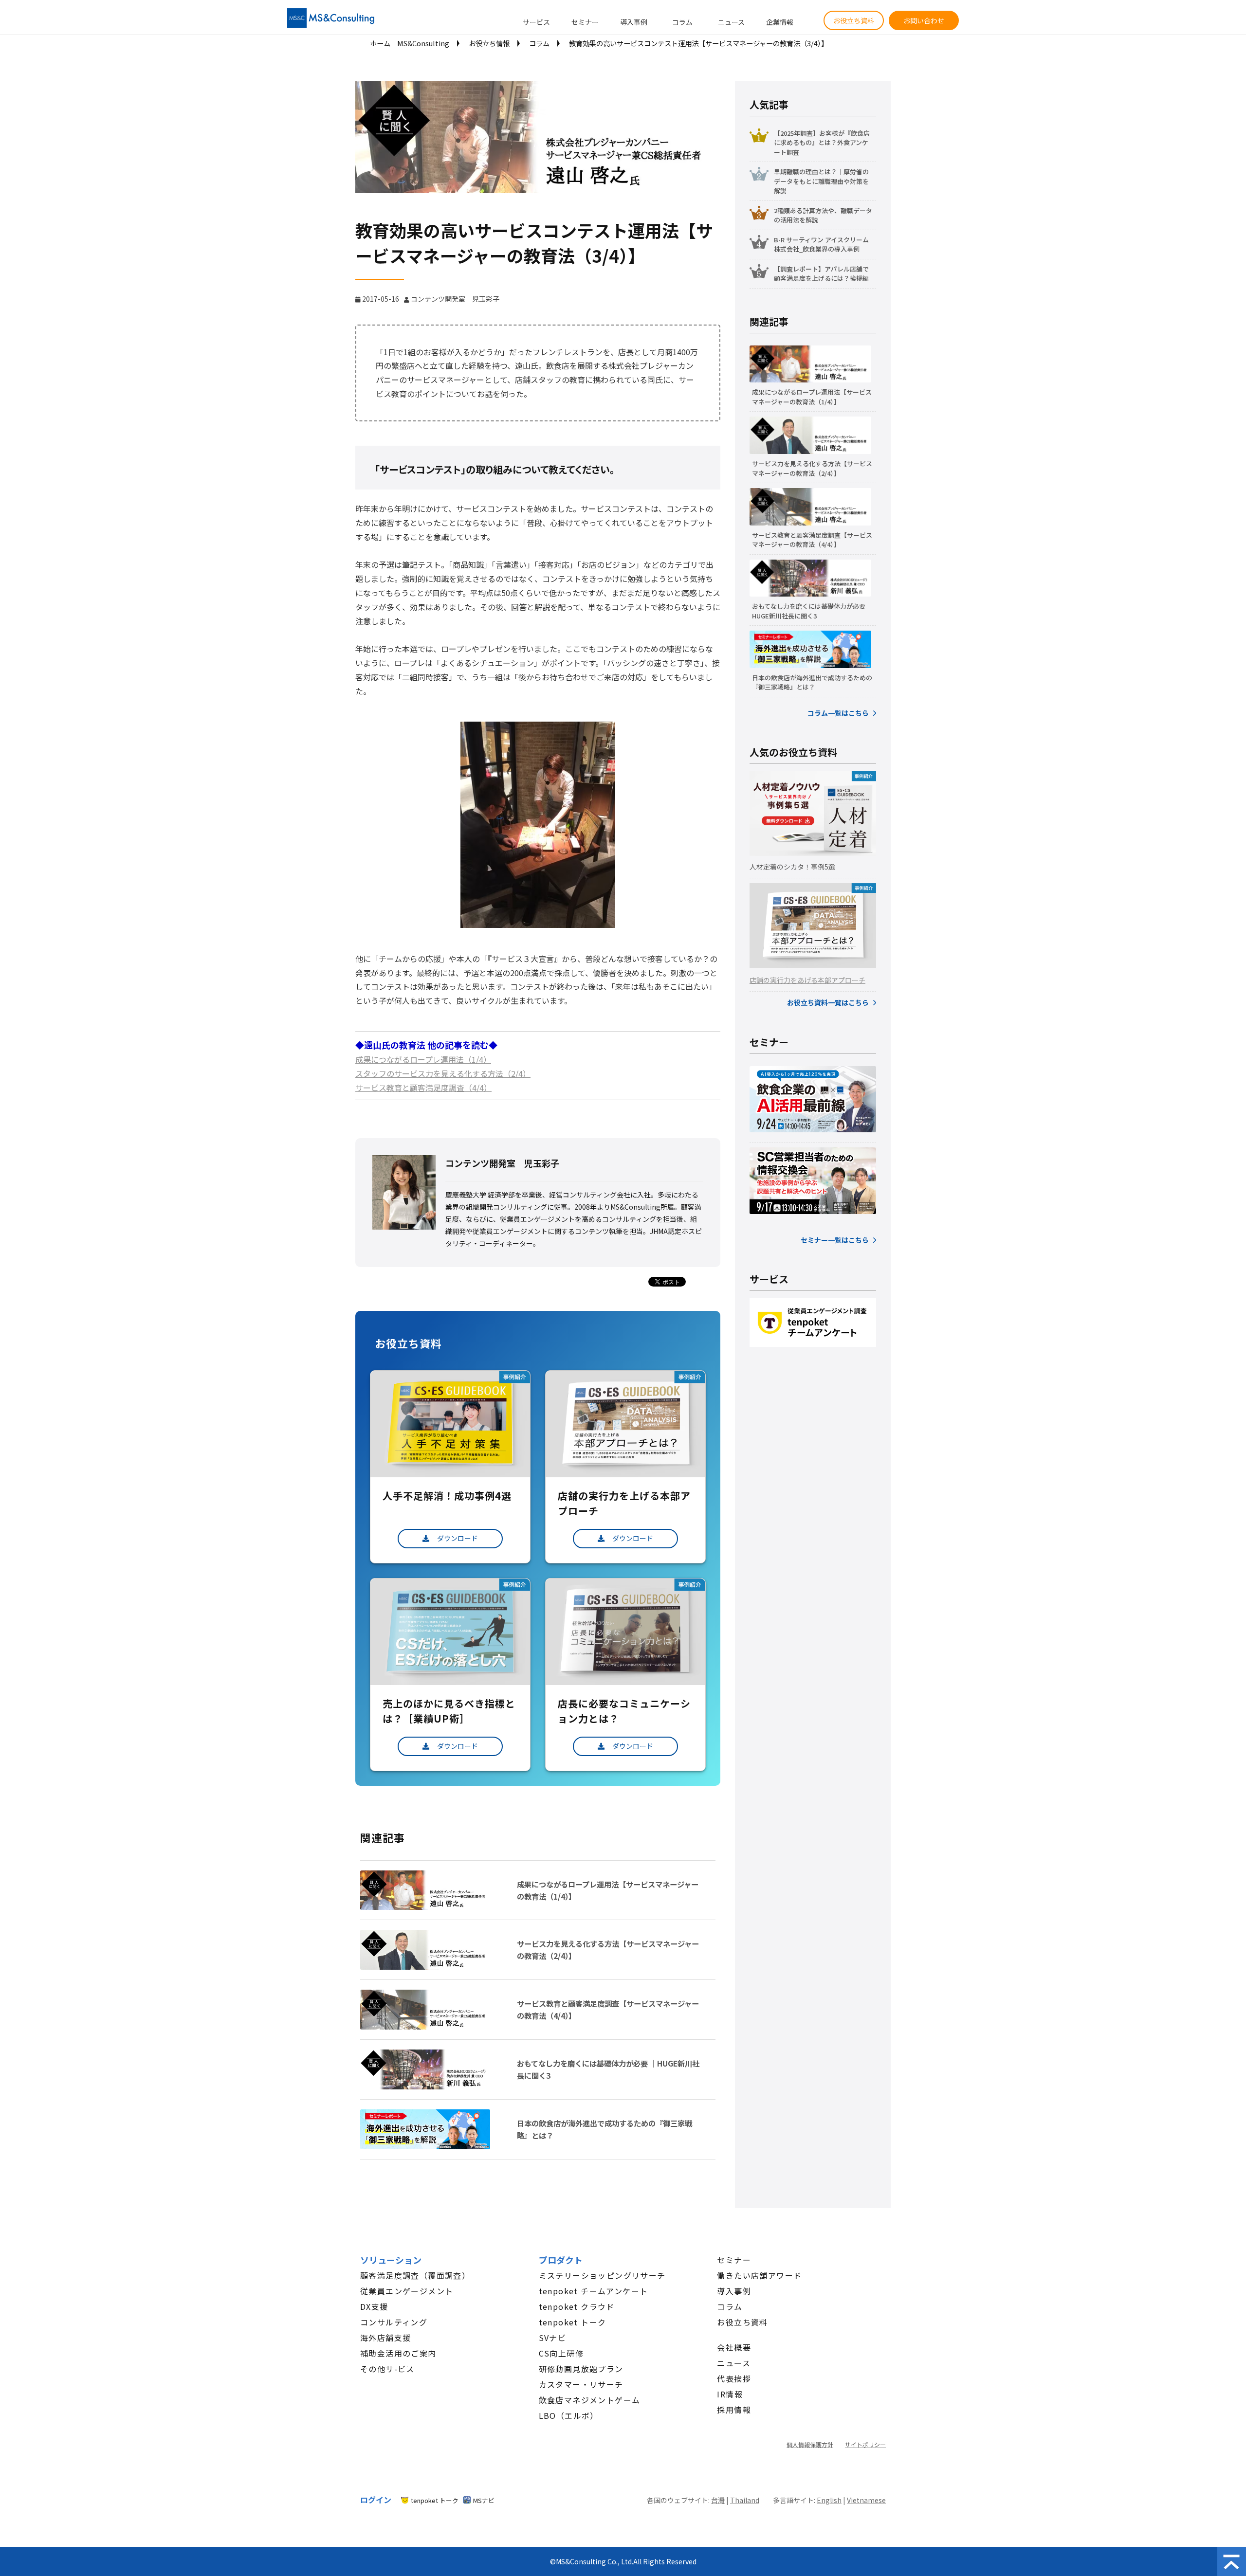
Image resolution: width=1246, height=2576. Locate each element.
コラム (682, 22)
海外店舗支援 (385, 2338)
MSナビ (484, 2500)
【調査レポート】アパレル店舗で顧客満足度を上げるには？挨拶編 (821, 274)
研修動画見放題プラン (581, 2369)
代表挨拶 (734, 2378)
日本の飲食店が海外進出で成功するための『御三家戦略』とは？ (605, 2129)
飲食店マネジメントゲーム (590, 2400)
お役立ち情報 (489, 43)
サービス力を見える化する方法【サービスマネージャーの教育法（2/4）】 (608, 1950)
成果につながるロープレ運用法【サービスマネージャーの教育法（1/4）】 (608, 1890)
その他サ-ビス (387, 2369)
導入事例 (634, 22)
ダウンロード (458, 1538)
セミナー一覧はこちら (835, 1240)
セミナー (585, 22)
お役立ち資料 (854, 20)
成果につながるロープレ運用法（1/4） (423, 1059)
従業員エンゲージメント (407, 2291)
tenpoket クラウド (577, 2306)
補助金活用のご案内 (398, 2353)
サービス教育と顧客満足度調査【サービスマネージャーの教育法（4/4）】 (608, 2009)
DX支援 (374, 2306)
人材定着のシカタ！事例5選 (792, 867)
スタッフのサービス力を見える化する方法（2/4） (443, 1073)
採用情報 (734, 2410)
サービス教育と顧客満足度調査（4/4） (423, 1088)
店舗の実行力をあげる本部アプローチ (807, 980)
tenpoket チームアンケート (594, 2291)
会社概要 (734, 2347)
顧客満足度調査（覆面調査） (415, 2275)
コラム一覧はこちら (838, 713)
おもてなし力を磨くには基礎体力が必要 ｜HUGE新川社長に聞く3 (608, 2069)
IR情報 (730, 2394)
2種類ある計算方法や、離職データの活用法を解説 (823, 215)
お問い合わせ (924, 20)
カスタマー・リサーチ (581, 2384)
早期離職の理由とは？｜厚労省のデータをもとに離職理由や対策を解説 (821, 181)
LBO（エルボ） (569, 2415)
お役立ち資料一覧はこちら (828, 1002)
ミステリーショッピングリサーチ (602, 2275)
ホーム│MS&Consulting (410, 43)
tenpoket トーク (573, 2322)
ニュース (731, 22)
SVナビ (553, 2338)
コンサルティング (394, 2322)
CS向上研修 (561, 2353)
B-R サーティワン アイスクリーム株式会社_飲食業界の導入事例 (821, 245)
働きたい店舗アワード (759, 2275)
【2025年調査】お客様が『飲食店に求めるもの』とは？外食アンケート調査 (822, 143)
